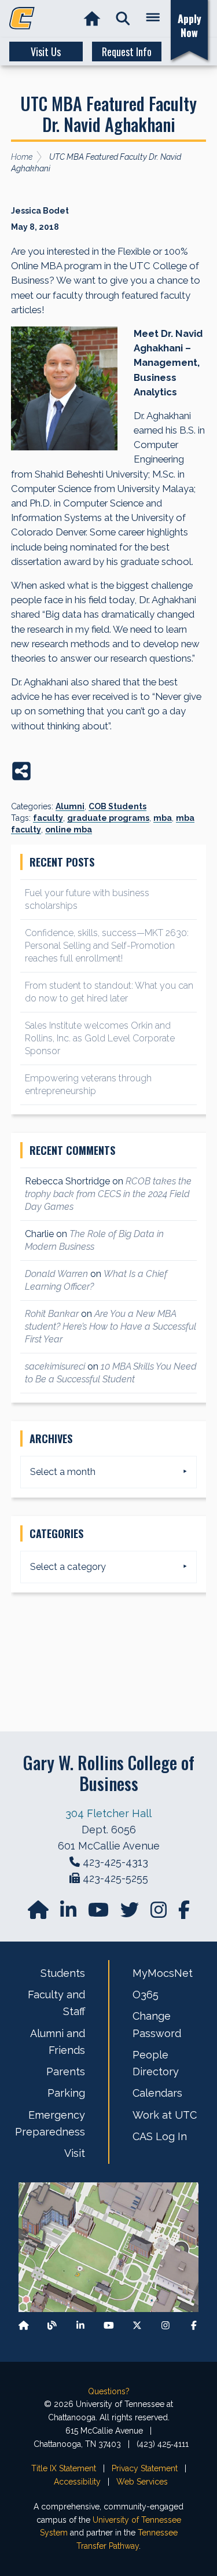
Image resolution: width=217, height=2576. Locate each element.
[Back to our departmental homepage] (24, 2325)
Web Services (142, 2482)
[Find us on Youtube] (109, 2325)
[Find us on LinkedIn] (69, 1913)
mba (163, 818)
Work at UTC (165, 2115)
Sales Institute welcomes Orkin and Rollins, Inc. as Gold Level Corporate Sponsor (100, 1038)
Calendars (157, 2093)
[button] (123, 19)
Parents (66, 2072)
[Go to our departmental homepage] (39, 1913)
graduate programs (108, 818)
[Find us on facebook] (184, 1913)
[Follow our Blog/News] (52, 2325)
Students (63, 1973)
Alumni (70, 806)
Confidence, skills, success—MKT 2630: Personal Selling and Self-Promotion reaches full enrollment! (107, 946)
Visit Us (46, 52)
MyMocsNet (163, 1973)
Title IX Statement (64, 2468)
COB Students (117, 806)
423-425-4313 (115, 1862)
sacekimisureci (55, 1366)
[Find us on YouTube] (100, 1913)
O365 (146, 1995)
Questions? (109, 2391)
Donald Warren (56, 1274)
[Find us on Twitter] (131, 1913)
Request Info (127, 52)
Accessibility (77, 2482)
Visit (75, 2153)
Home (22, 157)
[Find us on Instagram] (160, 1913)
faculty (48, 818)
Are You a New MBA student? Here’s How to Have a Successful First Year (111, 1326)
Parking (66, 2093)
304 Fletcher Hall (108, 1813)
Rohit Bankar (52, 1314)
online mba (69, 830)
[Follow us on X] (137, 2325)
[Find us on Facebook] (194, 2325)
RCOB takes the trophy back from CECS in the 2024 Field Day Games (108, 1194)
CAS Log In (160, 2136)
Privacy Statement (145, 2468)
